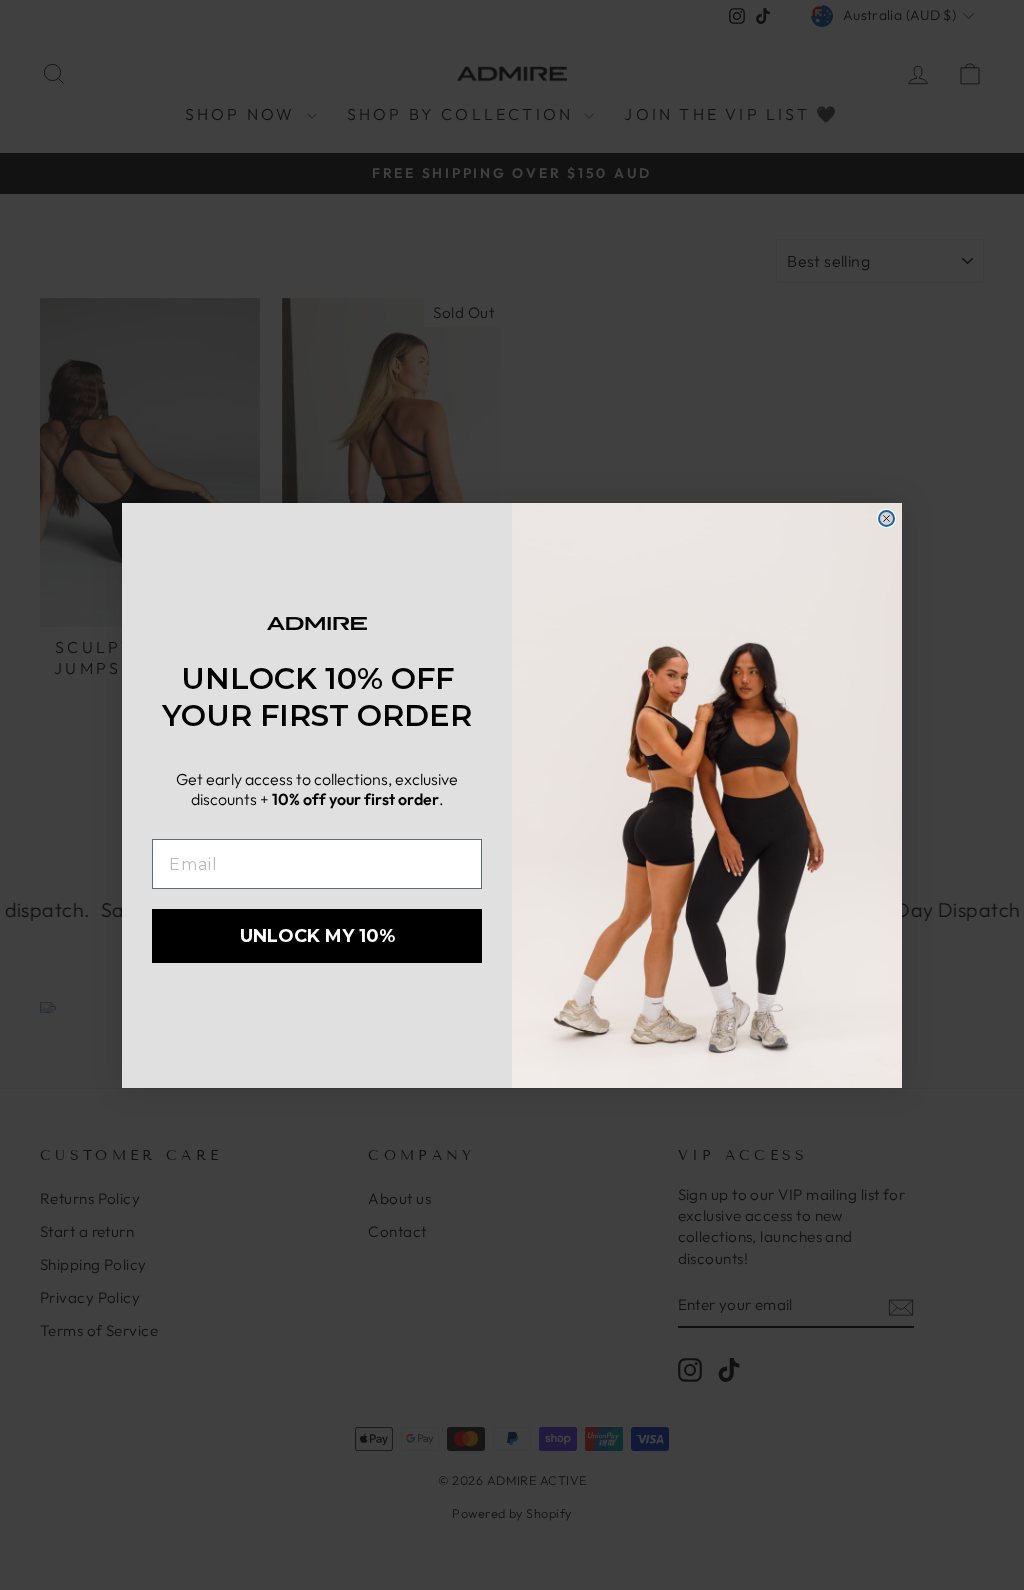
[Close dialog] (886, 518)
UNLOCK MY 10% (317, 936)
